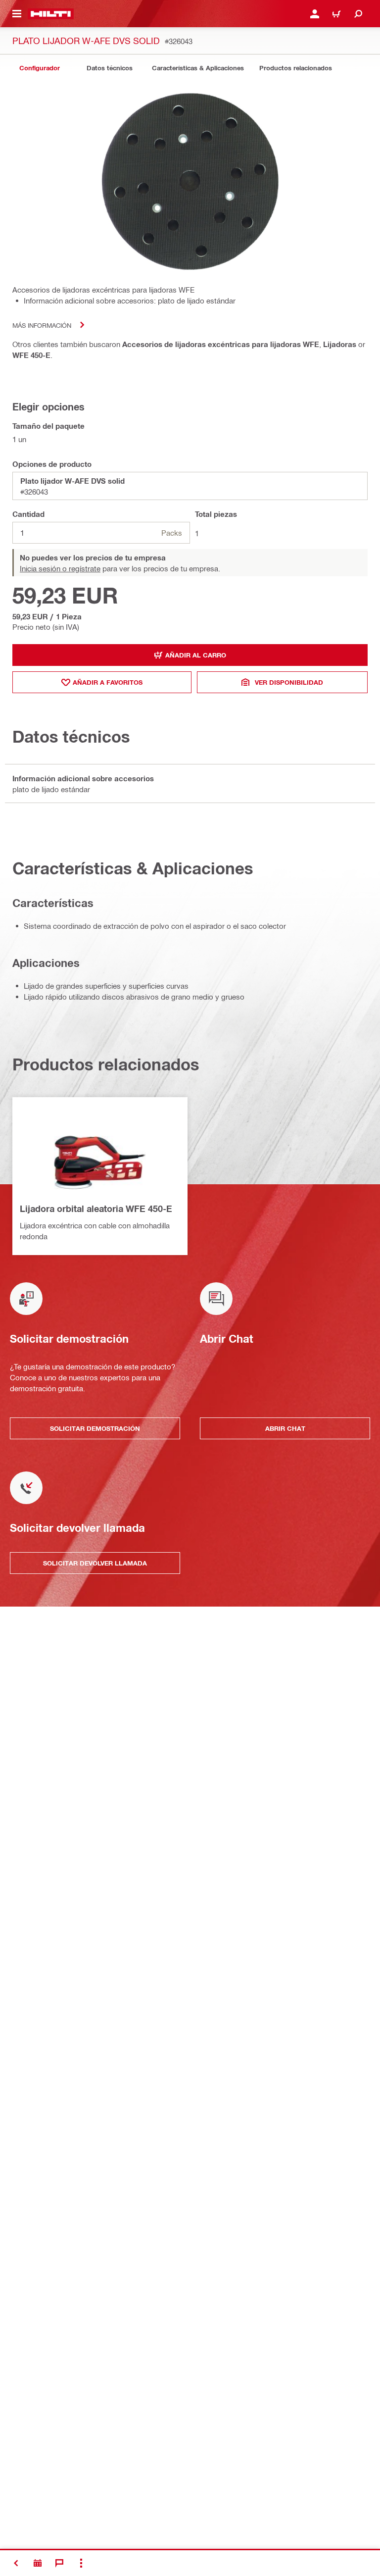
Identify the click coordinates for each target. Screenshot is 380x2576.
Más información (42, 325)
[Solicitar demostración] (38, 2563)
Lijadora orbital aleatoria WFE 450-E (96, 1209)
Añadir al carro (196, 655)
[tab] (40, 68)
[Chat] (59, 2563)
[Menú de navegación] (17, 14)
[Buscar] (358, 14)
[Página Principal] (51, 14)
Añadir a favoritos (108, 682)
